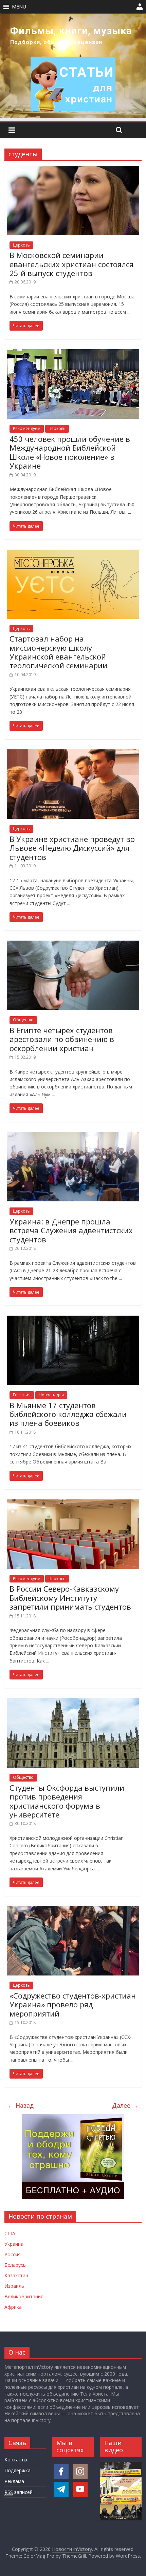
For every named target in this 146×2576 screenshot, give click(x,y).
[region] (73, 66)
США (10, 2233)
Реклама (14, 2481)
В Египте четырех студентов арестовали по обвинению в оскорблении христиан (62, 1039)
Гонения (22, 1395)
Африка (13, 2307)
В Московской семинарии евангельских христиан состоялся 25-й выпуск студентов (71, 264)
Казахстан (16, 2275)
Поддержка (17, 2470)
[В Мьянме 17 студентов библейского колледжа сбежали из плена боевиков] (73, 1320)
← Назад (21, 2105)
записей (19, 2492)
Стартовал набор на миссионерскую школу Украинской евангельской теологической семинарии (58, 652)
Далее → (125, 2105)
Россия (13, 2254)
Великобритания (24, 2296)
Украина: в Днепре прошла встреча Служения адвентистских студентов (71, 1230)
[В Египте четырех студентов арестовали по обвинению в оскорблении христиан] (73, 945)
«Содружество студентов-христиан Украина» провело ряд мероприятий (73, 2004)
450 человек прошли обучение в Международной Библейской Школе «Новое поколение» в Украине (70, 452)
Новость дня (51, 1395)
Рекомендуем (27, 428)
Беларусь (15, 2265)
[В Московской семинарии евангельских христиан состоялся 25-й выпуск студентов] (73, 170)
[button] (19, 7)
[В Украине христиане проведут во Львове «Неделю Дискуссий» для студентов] (73, 753)
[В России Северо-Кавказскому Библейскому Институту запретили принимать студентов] (73, 1503)
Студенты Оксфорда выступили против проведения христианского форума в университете (67, 1801)
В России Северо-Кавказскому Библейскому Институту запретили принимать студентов (70, 1598)
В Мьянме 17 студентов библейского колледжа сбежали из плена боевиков (68, 1414)
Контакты (16, 2460)
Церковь (21, 245)
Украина (14, 2244)
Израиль (14, 2286)
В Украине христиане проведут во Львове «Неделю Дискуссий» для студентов (72, 848)
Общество (23, 1020)
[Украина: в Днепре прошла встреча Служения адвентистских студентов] (73, 1136)
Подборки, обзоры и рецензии (56, 42)
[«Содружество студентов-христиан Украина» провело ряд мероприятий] (73, 1910)
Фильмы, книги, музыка (71, 31)
